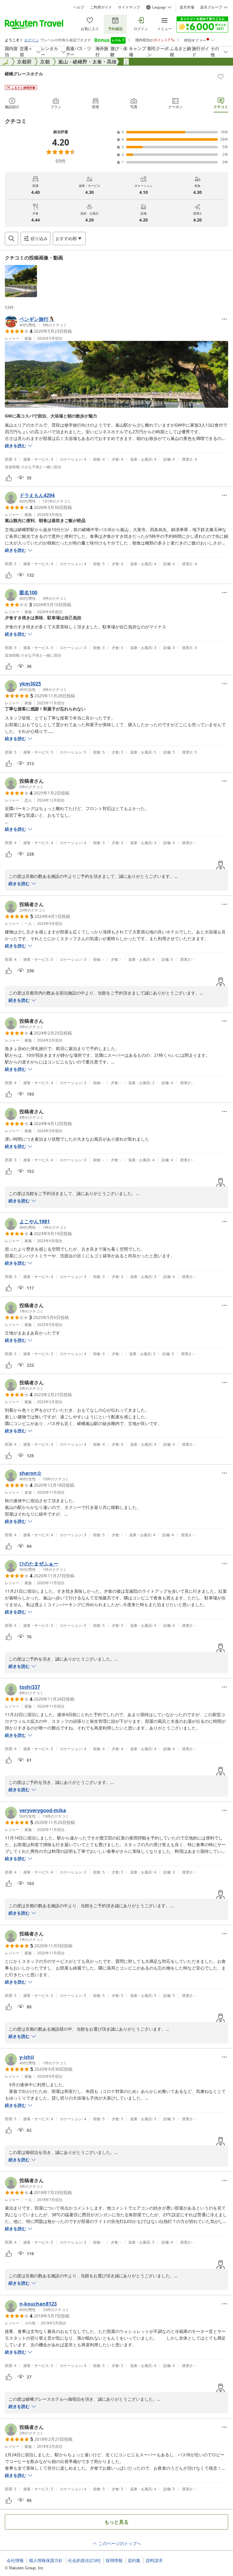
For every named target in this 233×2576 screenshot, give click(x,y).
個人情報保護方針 (46, 2561)
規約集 (134, 2561)
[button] (21, 281)
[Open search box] (12, 239)
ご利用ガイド (101, 7)
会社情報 (15, 2561)
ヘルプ (79, 7)
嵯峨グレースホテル (24, 74)
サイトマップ (129, 7)
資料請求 (154, 2561)
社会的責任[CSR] (84, 2561)
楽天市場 (187, 7)
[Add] (221, 77)
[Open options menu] (225, 319)
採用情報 (114, 2561)
